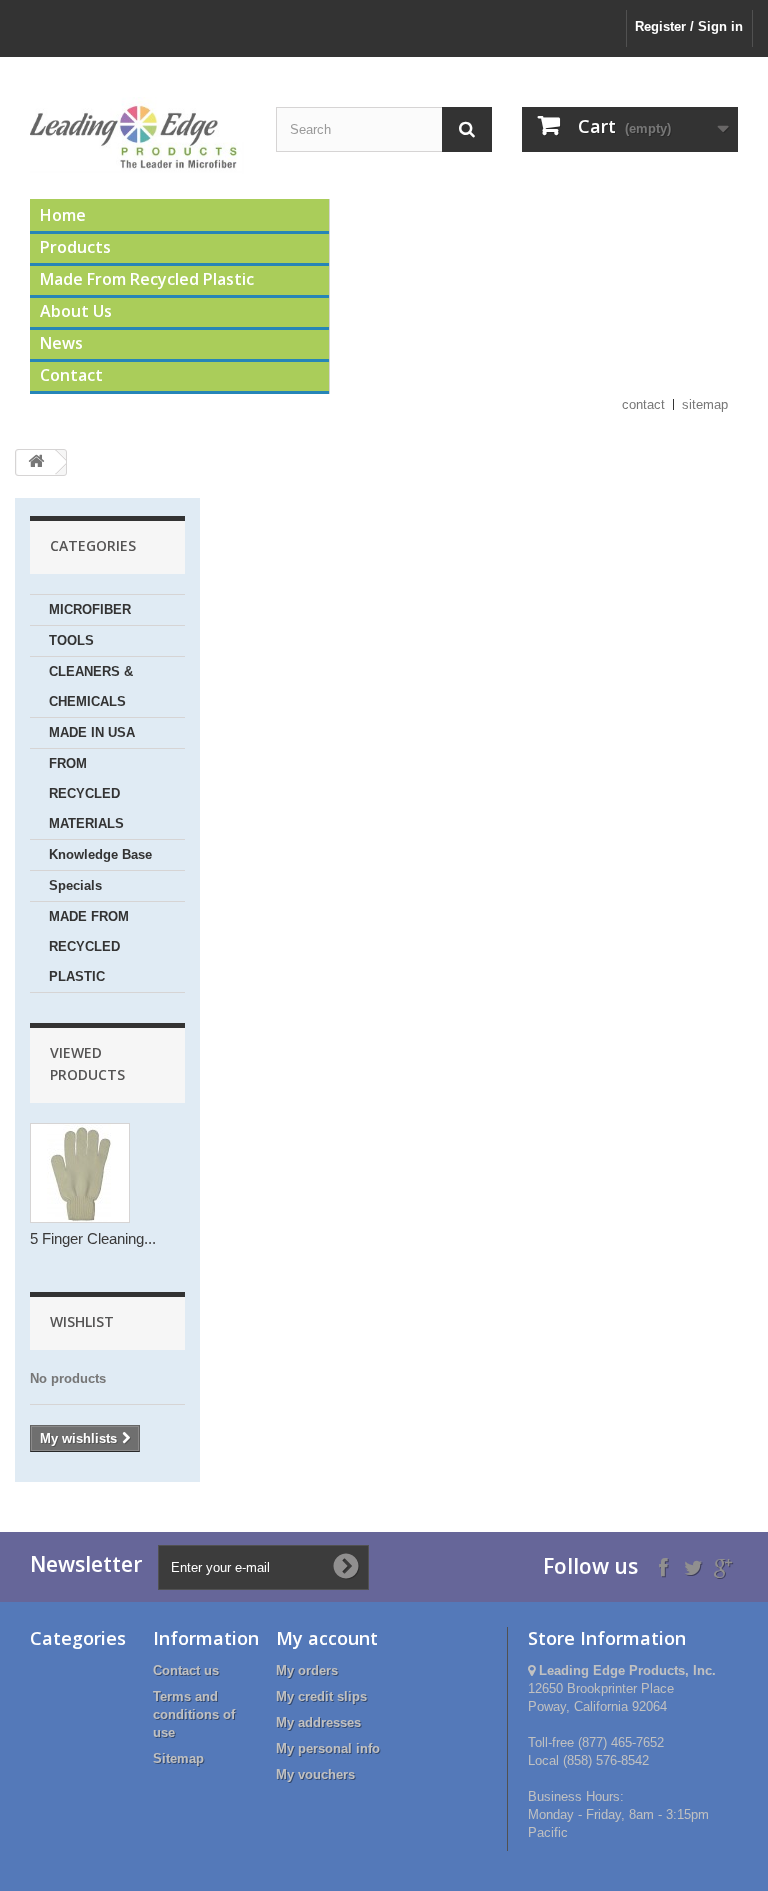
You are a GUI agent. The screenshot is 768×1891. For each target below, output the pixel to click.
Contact (71, 375)
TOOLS (71, 640)
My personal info (328, 1748)
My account (327, 1638)
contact (643, 404)
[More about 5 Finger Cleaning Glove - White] (80, 1173)
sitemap (705, 404)
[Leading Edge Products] (138, 135)
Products (75, 247)
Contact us (186, 1670)
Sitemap (178, 1758)
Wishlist (82, 1321)
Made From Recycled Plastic (147, 279)
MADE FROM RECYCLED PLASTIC (89, 946)
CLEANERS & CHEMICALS (91, 686)
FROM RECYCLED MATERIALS (86, 793)
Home (63, 215)
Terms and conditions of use (194, 1714)
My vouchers (315, 1774)
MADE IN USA (92, 732)
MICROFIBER (90, 609)
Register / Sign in (689, 26)
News (61, 343)
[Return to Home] (36, 462)
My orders (307, 1670)
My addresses (318, 1722)
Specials (75, 885)
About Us (76, 311)
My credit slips (321, 1696)
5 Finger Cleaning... (93, 1238)
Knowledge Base (100, 854)
